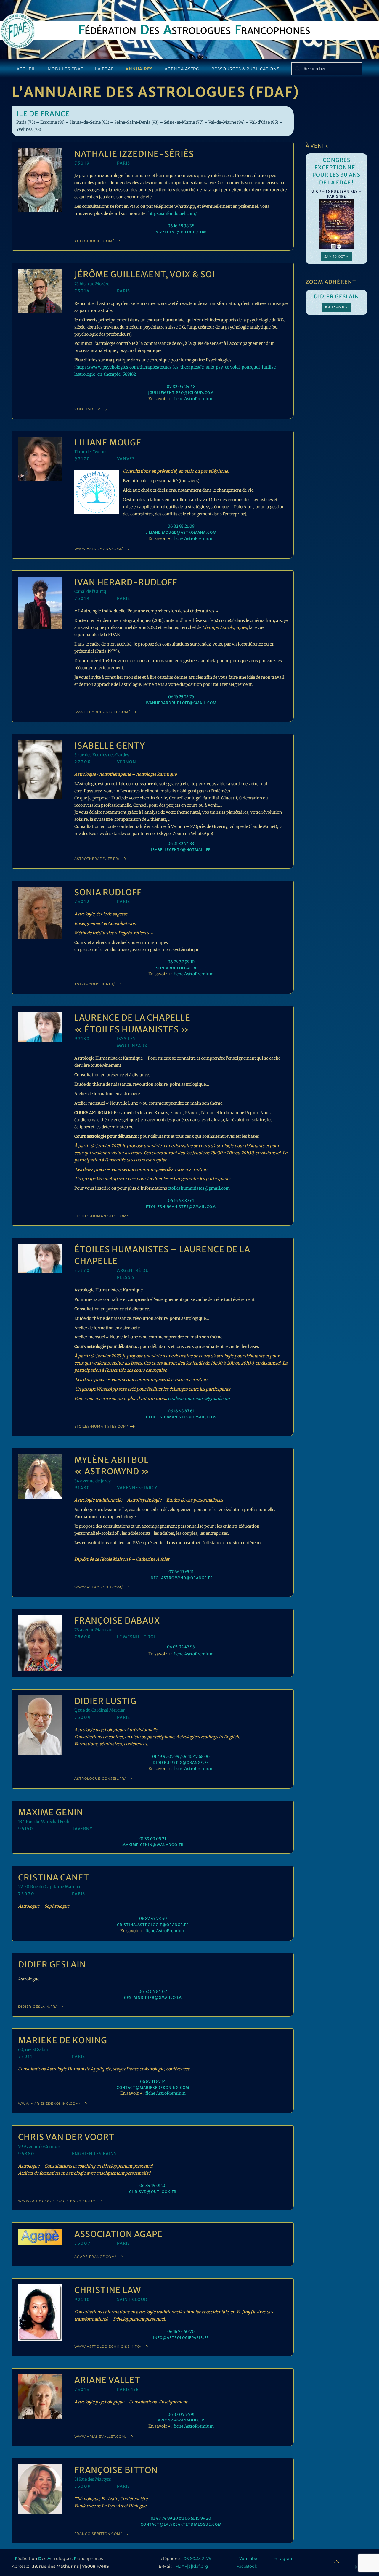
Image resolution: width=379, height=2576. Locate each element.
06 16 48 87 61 (181, 1201)
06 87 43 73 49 (153, 1919)
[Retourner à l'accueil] (18, 31)
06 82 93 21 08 (181, 526)
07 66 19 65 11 (181, 1572)
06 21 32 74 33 (181, 844)
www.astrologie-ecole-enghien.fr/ (57, 2201)
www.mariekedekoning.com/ (49, 2104)
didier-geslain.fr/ (37, 2007)
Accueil (26, 69)
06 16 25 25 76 (181, 697)
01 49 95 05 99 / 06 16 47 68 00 (181, 1756)
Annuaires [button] (139, 69)
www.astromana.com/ (99, 549)
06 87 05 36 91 (181, 2414)
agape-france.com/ (95, 2257)
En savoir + (336, 307)
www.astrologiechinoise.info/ (108, 2347)
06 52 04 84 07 (153, 1991)
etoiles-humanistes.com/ (101, 1216)
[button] (336, 2561)
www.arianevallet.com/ (101, 2437)
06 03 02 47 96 (181, 1647)
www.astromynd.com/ (99, 1587)
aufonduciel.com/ (94, 241)
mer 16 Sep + (337, 252)
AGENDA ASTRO (182, 69)
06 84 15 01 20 (153, 2186)
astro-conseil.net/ (95, 984)
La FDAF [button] (104, 69)
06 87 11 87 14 (153, 2081)
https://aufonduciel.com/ (172, 213)
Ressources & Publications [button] (245, 69)
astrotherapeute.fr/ (97, 859)
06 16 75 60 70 (181, 2332)
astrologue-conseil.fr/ (100, 1779)
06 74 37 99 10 (181, 962)
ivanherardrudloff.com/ (102, 712)
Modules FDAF (65, 69)
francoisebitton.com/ (98, 2534)
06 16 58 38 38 (181, 226)
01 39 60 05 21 (153, 1839)
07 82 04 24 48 (181, 387)
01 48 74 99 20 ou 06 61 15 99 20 (181, 2518)
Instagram (283, 2559)
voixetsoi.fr (87, 409)
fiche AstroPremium (194, 399)
